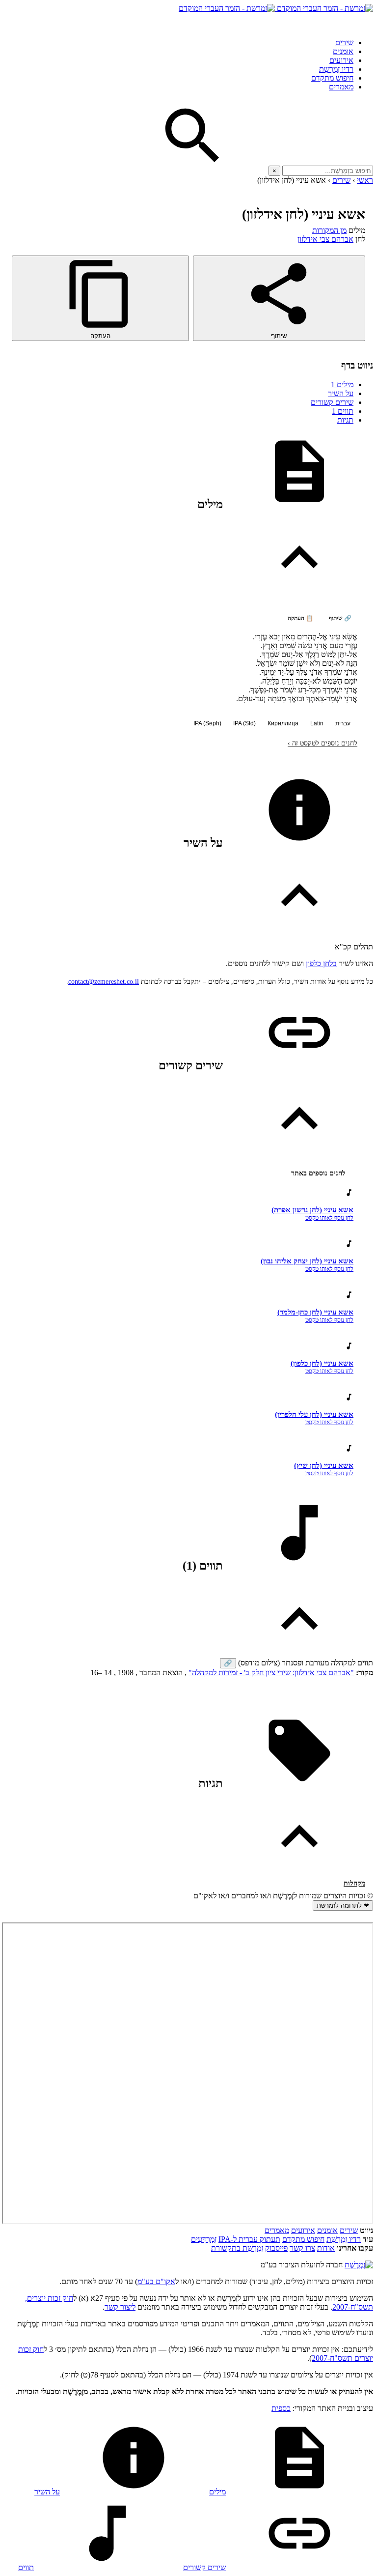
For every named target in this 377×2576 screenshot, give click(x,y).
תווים (343, 411)
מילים (342, 385)
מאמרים (341, 87)
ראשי (365, 180)
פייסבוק (276, 2248)
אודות (326, 2248)
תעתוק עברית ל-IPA (249, 2239)
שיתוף (279, 336)
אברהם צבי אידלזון (325, 239)
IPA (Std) (244, 723)
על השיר (341, 393)
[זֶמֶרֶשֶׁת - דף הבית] (359, 2265)
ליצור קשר (120, 2307)
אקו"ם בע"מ (156, 2281)
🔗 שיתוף (340, 618)
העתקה (100, 336)
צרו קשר (302, 2248)
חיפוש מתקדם (332, 78)
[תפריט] (364, 22)
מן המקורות (329, 230)
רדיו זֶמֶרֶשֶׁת (336, 69)
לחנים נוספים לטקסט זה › (323, 743)
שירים (344, 43)
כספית (281, 2408)
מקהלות (354, 1883)
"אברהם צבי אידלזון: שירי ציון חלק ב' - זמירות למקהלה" (271, 1673)
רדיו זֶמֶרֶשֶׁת (344, 2239)
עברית (343, 723)
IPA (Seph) (207, 723)
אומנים (343, 51)
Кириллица (283, 723)
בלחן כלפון (321, 963)
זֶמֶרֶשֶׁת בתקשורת (237, 2248)
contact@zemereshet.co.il (104, 982)
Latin (317, 723)
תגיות (345, 420)
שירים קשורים (332, 402)
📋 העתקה (300, 618)
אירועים (341, 60)
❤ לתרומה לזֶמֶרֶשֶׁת (343, 1905)
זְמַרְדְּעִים (204, 2239)
